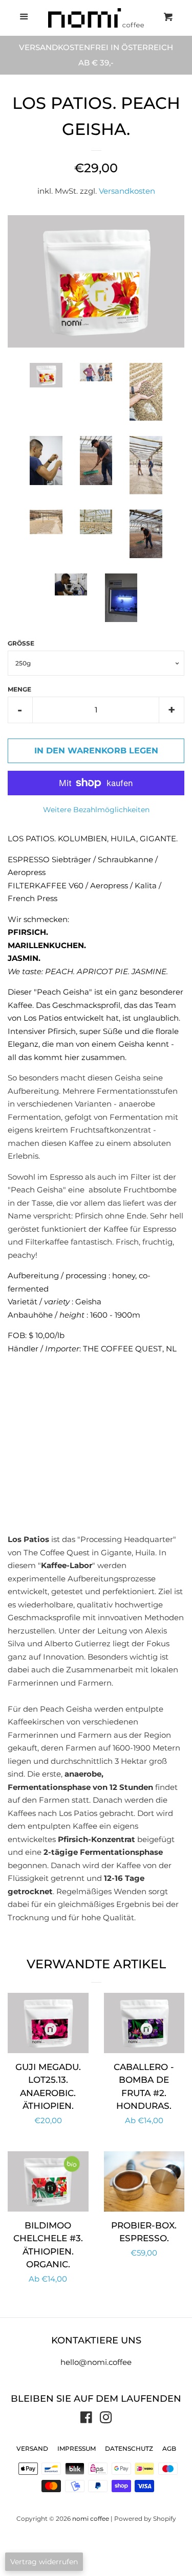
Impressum (77, 2448)
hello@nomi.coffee (96, 2362)
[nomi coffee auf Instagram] (106, 2419)
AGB (169, 2448)
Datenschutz (129, 2448)
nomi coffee (91, 2518)
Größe (21, 643)
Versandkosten (127, 191)
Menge (19, 689)
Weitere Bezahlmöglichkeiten (96, 810)
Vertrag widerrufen (44, 2562)
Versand (32, 2448)
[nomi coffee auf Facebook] (86, 2419)
